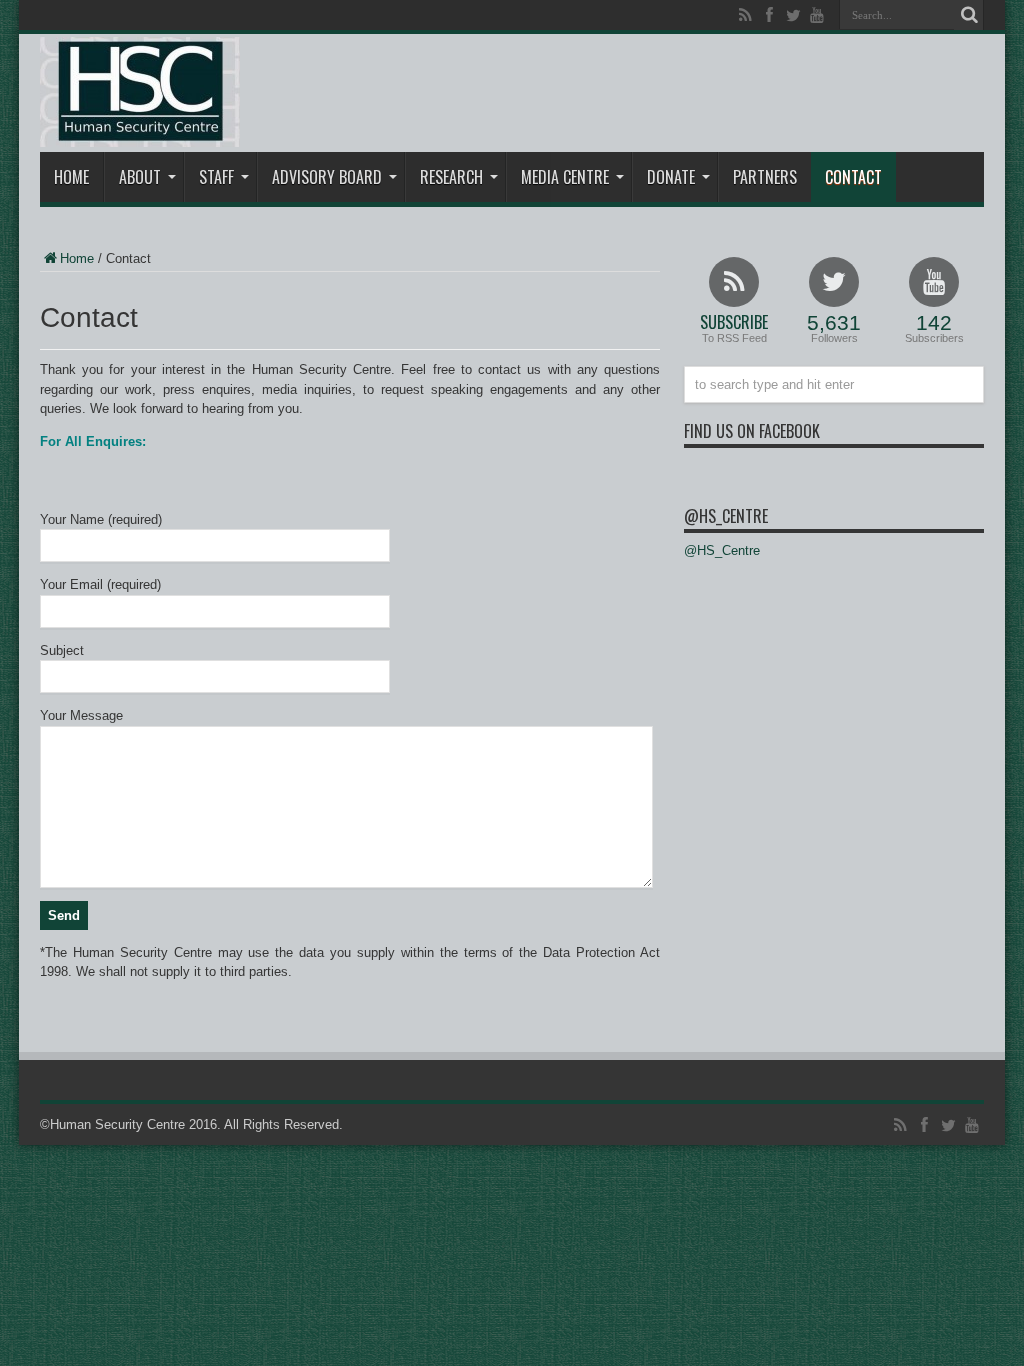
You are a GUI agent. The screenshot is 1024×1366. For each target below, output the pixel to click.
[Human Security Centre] (140, 92)
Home (71, 177)
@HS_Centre (726, 516)
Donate (671, 177)
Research (451, 177)
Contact (853, 177)
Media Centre (565, 177)
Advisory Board (327, 177)
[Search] (969, 15)
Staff (216, 177)
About (140, 177)
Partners (765, 177)
